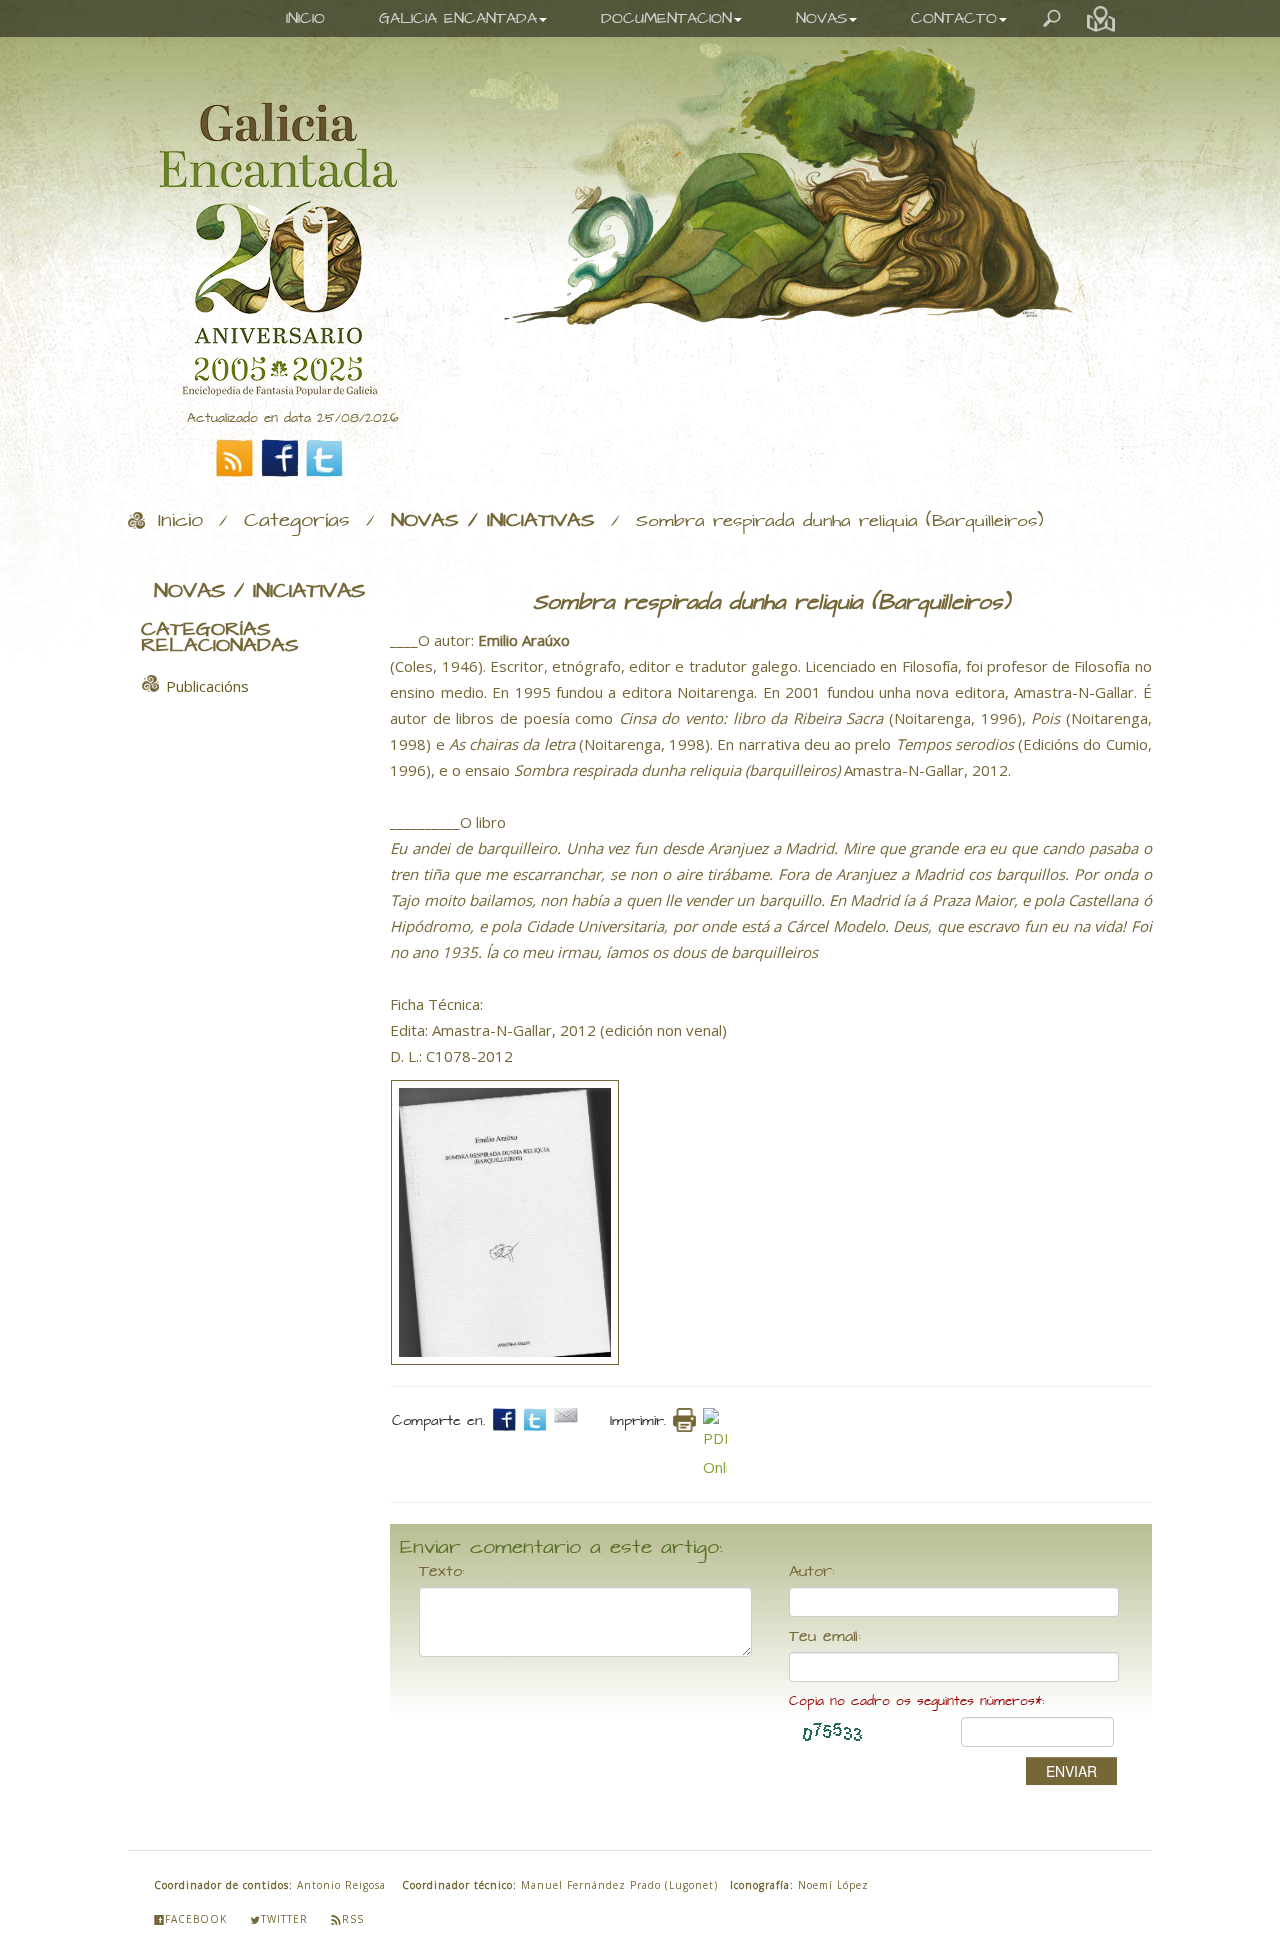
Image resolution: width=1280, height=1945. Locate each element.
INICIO (305, 18)
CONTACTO (954, 18)
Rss (353, 1919)
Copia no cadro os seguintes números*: (916, 1701)
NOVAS (821, 18)
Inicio (180, 521)
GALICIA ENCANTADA (458, 18)
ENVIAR (1071, 1771)
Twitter (284, 1919)
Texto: (442, 1572)
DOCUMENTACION (666, 18)
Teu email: (825, 1637)
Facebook (196, 1919)
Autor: (812, 1572)
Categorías (297, 521)
